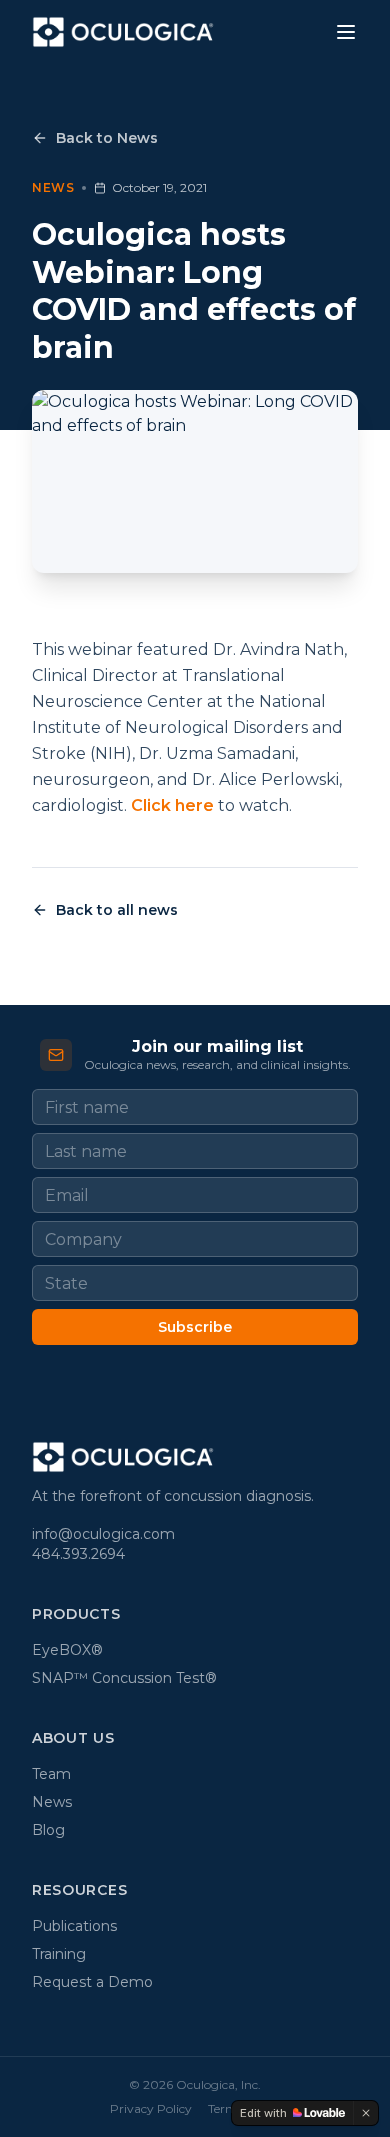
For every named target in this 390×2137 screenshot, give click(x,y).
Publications (74, 1926)
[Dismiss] (366, 2113)
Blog (48, 1830)
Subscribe (195, 1327)
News (52, 1802)
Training (59, 1954)
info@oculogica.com (103, 1534)
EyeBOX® (67, 1650)
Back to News (107, 138)
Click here (174, 805)
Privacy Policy (151, 2108)
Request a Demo (92, 1982)
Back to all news (117, 910)
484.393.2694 (78, 1554)
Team (51, 1774)
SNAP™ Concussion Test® (124, 1678)
